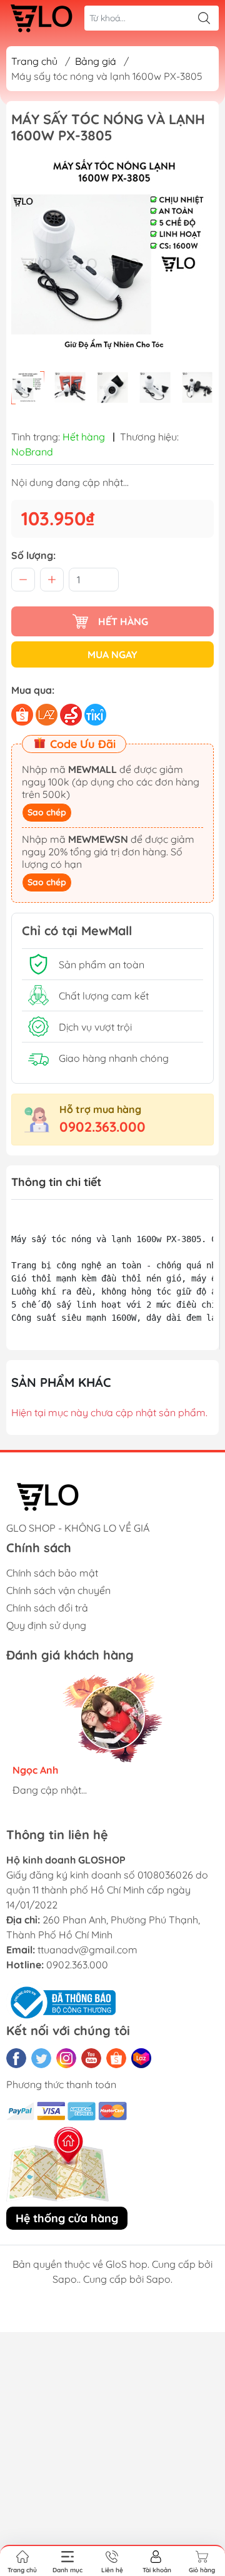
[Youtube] (91, 2058)
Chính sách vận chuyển (58, 1590)
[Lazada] (141, 2058)
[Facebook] (16, 2058)
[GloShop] (41, 18)
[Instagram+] (66, 2058)
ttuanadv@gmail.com (87, 1950)
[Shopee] (116, 2058)
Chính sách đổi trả (47, 1608)
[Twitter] (41, 2058)
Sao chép (47, 812)
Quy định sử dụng (46, 1625)
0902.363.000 (102, 1127)
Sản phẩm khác (61, 1382)
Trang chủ (34, 61)
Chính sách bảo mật (52, 1573)
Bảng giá (96, 61)
